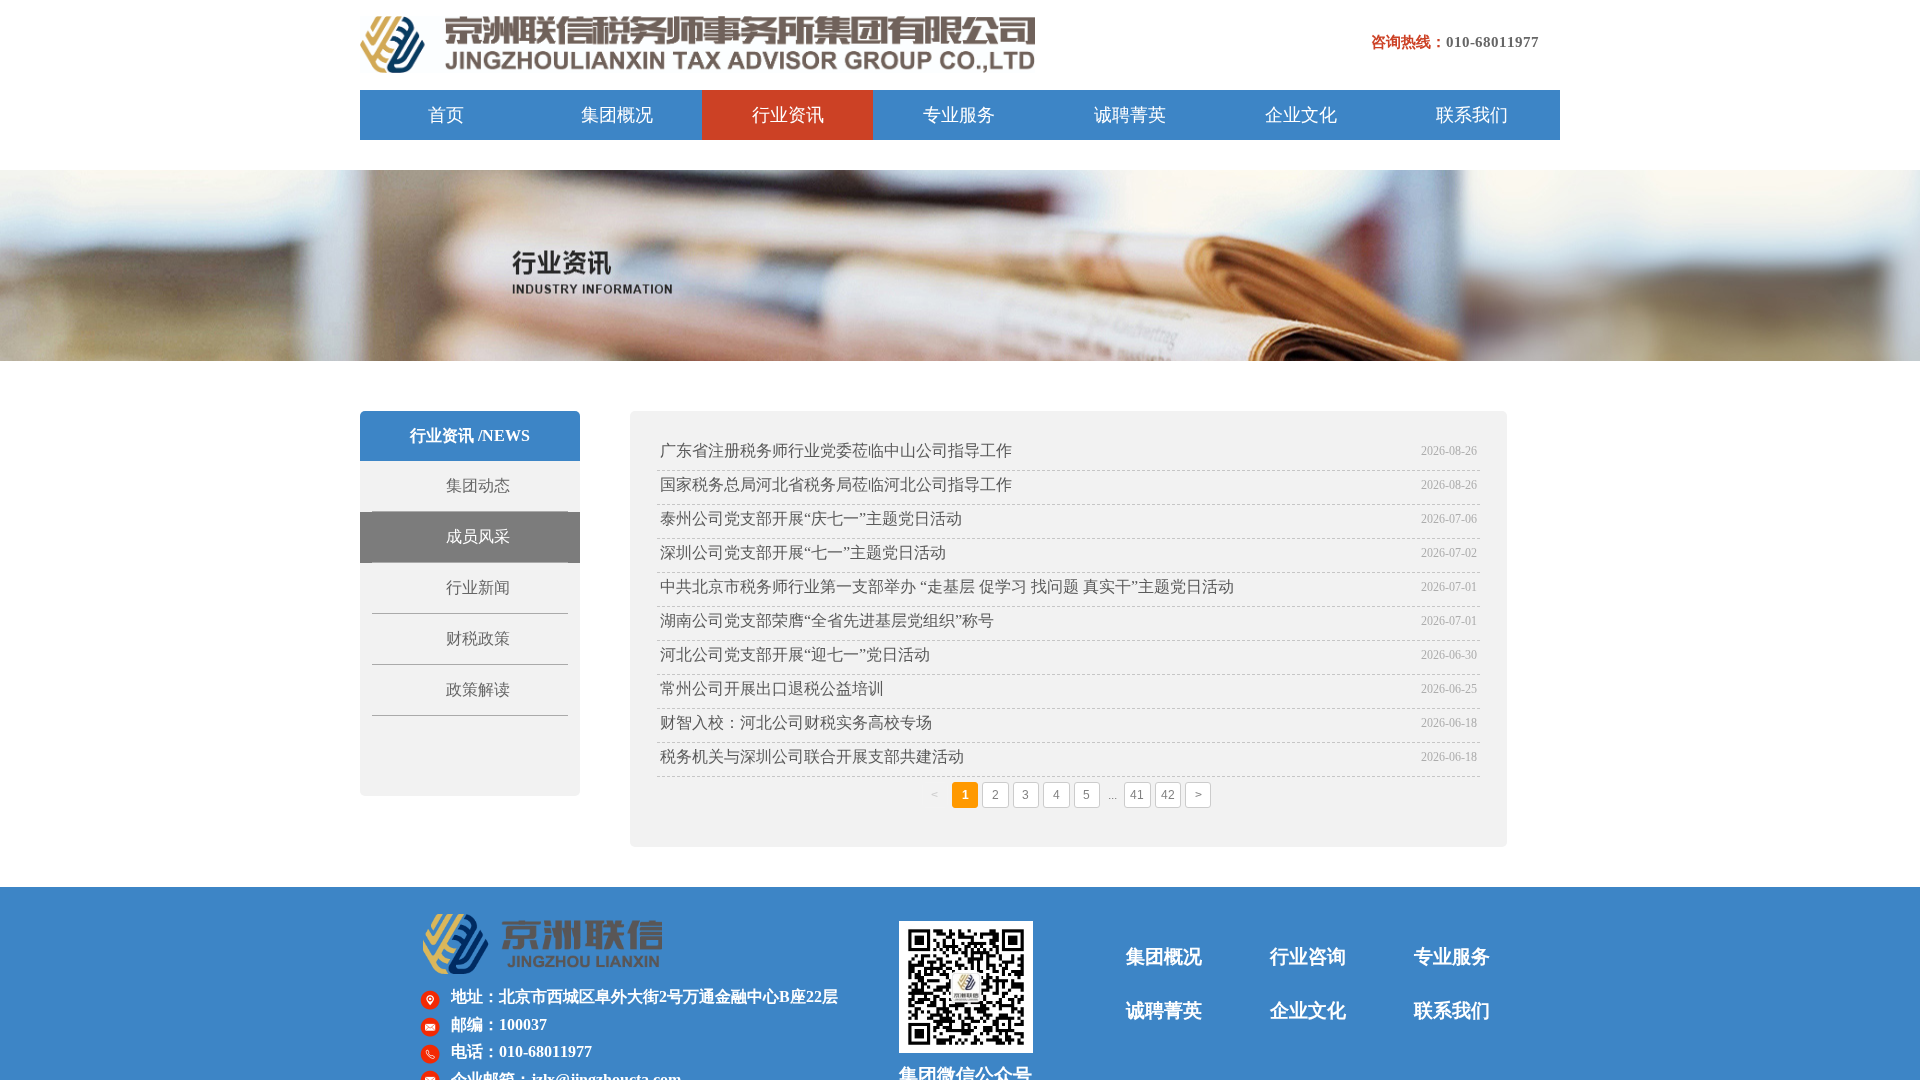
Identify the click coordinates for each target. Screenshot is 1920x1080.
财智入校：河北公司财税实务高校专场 (796, 722)
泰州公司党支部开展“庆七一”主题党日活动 (811, 518)
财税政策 (478, 638)
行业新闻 (478, 587)
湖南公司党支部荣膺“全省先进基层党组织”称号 (827, 620)
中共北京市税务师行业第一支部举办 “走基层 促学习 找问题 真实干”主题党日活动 (947, 586)
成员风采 (478, 536)
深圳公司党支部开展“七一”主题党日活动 (803, 552)
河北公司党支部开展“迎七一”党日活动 (795, 654)
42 (1168, 795)
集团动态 (478, 485)
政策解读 (478, 689)
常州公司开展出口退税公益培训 (772, 688)
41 (1137, 795)
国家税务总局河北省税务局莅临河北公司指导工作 (836, 484)
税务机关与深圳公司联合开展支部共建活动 (812, 756)
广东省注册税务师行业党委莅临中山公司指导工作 (836, 450)
